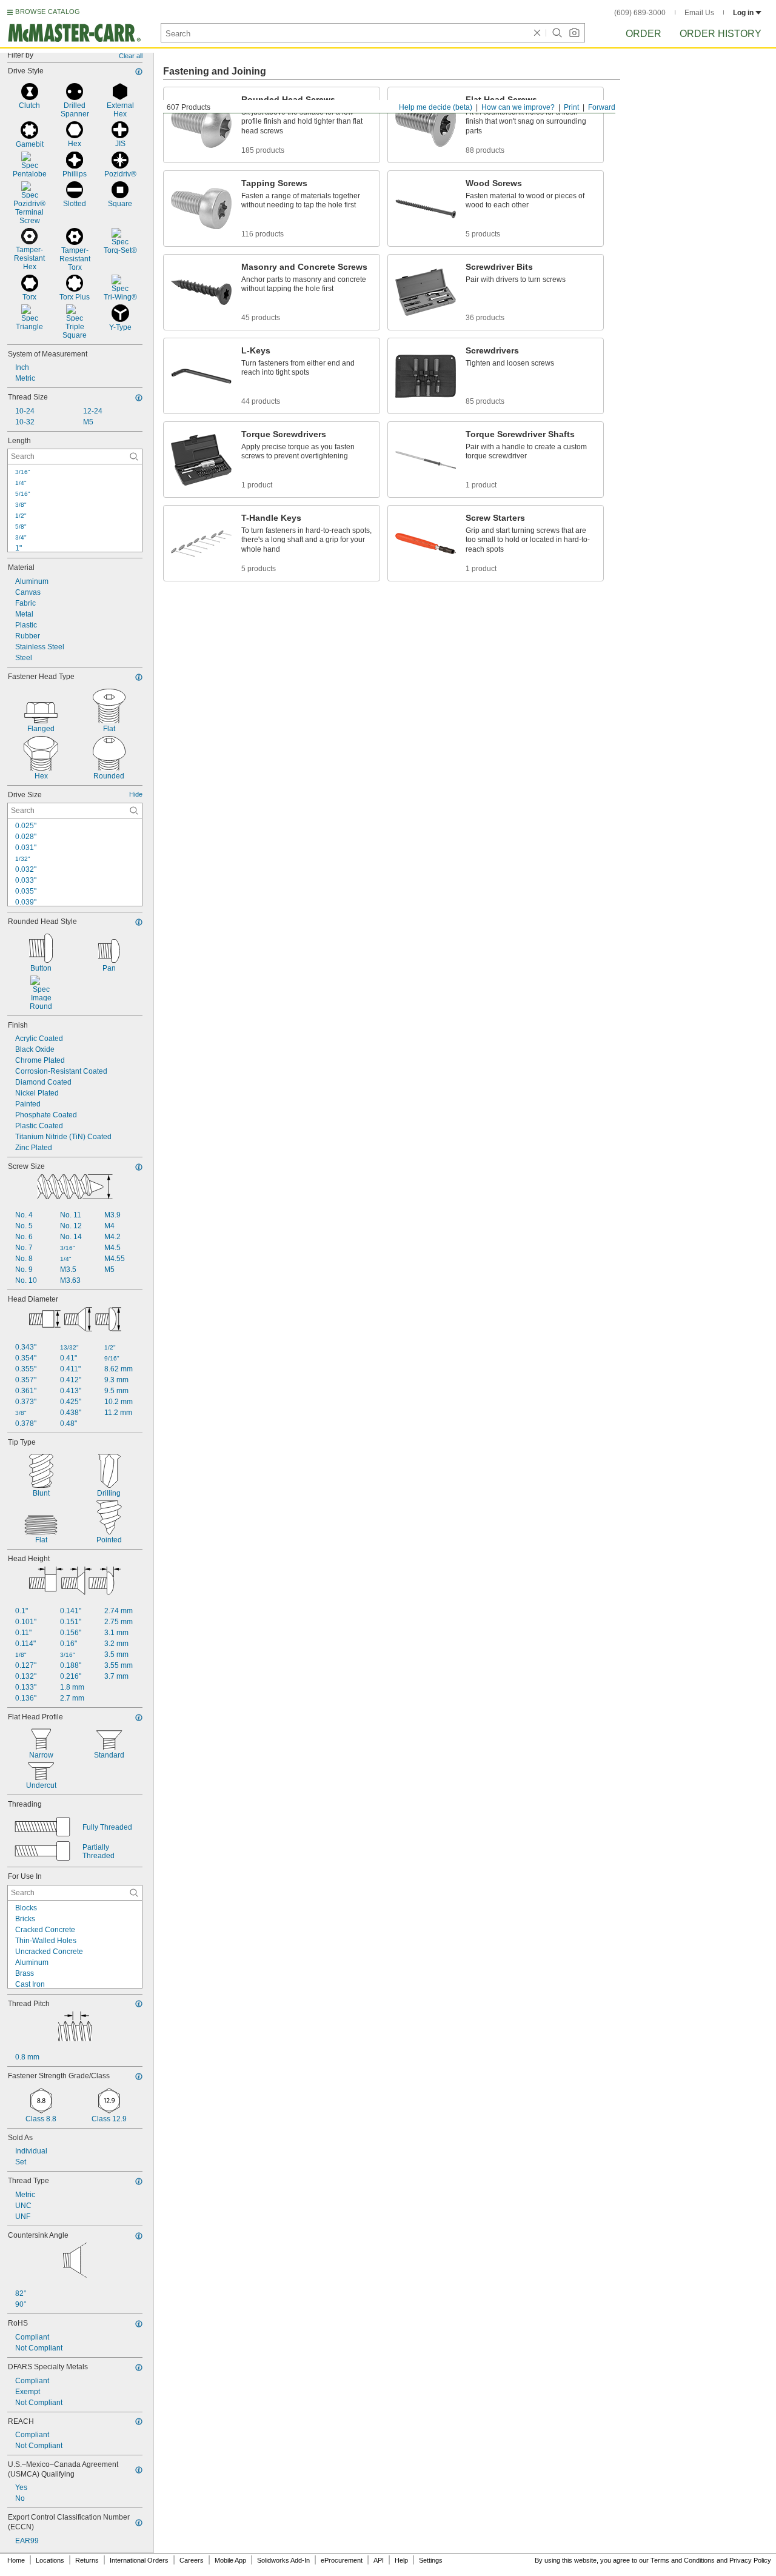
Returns (87, 2560)
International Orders (139, 2560)
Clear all (131, 56)
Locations (50, 2560)
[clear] (537, 33)
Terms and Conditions (683, 2560)
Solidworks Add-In (283, 2560)
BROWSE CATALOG (48, 12)
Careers (192, 2560)
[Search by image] (574, 33)
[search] (134, 457)
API (379, 2560)
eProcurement (342, 2560)
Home (16, 2560)
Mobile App (230, 2560)
